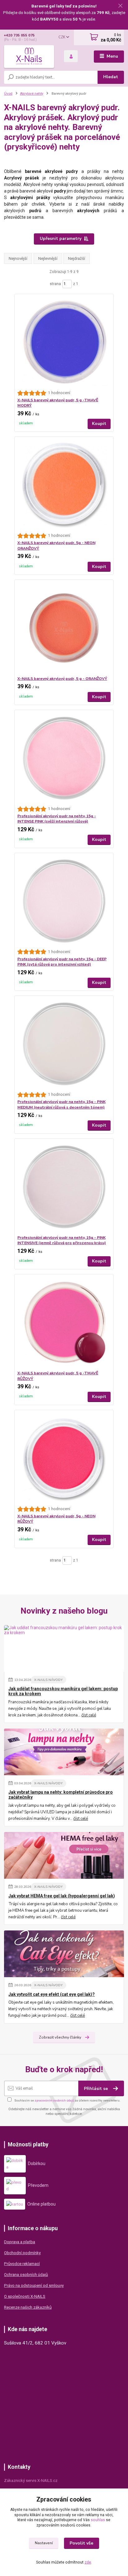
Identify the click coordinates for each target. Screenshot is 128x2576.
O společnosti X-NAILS (25, 2296)
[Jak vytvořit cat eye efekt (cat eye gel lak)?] (64, 1954)
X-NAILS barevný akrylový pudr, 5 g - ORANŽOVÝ (62, 679)
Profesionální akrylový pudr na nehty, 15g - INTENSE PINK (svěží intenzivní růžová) (57, 819)
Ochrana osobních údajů (26, 2275)
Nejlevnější (48, 258)
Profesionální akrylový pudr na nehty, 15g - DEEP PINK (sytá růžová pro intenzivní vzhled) (62, 962)
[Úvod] (29, 56)
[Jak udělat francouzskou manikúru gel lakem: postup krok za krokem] (64, 1648)
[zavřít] (120, 6)
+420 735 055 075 (19, 35)
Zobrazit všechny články (60, 2037)
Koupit (99, 424)
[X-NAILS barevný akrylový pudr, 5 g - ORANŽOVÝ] (64, 628)
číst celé (89, 1715)
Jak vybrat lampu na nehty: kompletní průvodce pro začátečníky (61, 1795)
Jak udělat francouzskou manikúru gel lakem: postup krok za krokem (63, 1691)
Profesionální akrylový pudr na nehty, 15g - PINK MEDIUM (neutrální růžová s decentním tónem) (62, 1104)
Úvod (8, 93)
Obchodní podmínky (22, 2253)
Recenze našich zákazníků (28, 2307)
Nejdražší (77, 258)
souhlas (98, 2520)
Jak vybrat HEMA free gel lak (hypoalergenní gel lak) (62, 1896)
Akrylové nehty (32, 93)
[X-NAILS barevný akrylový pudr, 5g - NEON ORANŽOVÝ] (64, 485)
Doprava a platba (20, 2242)
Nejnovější (18, 258)
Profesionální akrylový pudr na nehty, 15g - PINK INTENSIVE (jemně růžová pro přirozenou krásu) (62, 1240)
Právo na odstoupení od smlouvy (34, 2285)
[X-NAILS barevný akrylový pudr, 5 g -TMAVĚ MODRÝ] (64, 342)
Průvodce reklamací (22, 2264)
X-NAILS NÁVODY (48, 1680)
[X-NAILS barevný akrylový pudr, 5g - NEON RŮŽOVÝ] (64, 1458)
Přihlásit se (96, 2089)
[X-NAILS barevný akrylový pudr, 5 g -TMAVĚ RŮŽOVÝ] (64, 1322)
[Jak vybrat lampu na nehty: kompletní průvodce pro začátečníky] (64, 1752)
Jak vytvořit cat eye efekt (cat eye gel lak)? (52, 1994)
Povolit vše (81, 2543)
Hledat (111, 77)
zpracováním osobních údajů (54, 2100)
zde (88, 2562)
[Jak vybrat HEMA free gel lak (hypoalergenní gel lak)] (64, 1855)
